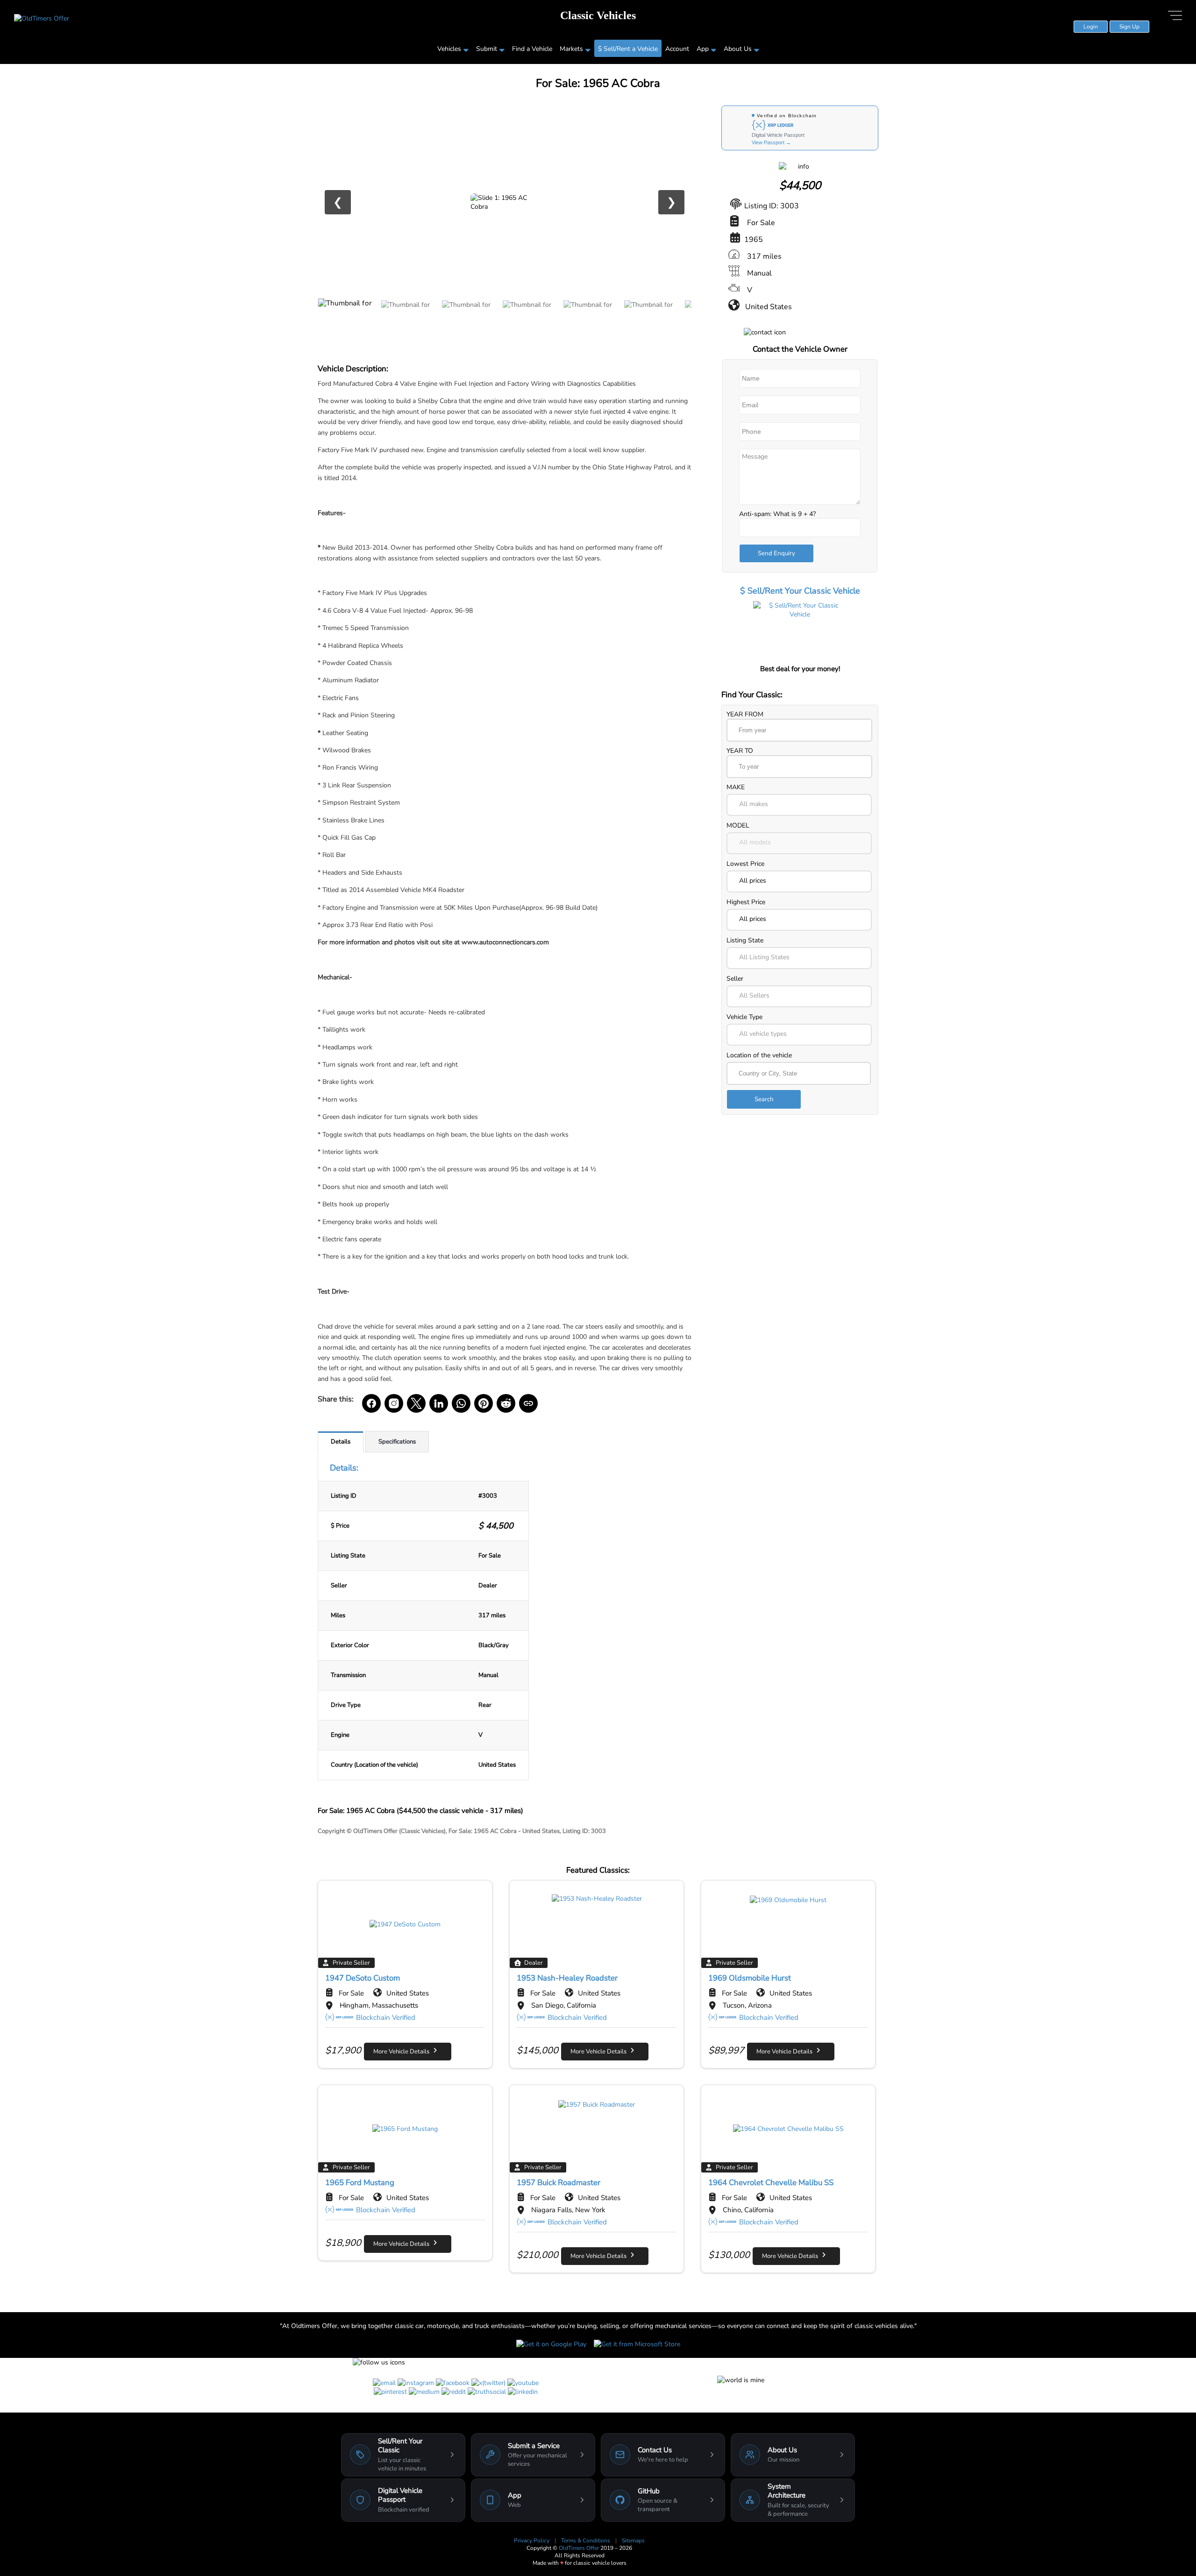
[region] (505, 202)
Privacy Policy (532, 2541)
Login (1091, 27)
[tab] (341, 1442)
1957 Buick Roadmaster (559, 2183)
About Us (738, 49)
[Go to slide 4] (528, 319)
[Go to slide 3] (467, 319)
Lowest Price (745, 864)
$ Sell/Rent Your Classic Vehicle (800, 591)
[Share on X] (416, 1403)
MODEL (738, 825)
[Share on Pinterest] (484, 1403)
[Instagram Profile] (394, 1403)
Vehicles (449, 49)
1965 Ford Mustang (360, 2183)
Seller (735, 979)
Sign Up (1129, 27)
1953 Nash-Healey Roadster (567, 1978)
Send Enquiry (776, 553)
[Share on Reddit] (506, 1403)
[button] (799, 805)
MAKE (736, 787)
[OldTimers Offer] (42, 18)
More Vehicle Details (403, 2052)
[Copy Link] (528, 1403)
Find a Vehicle (532, 49)
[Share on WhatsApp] (461, 1403)
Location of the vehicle (759, 1055)
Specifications (397, 1442)
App (703, 49)
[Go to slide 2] (406, 319)
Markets (571, 49)
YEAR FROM (745, 714)
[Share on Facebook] (371, 1403)
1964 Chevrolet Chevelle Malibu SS (771, 2183)
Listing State (745, 940)
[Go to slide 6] (649, 319)
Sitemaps (633, 2541)
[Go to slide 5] (589, 319)
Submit (487, 49)
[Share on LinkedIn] (439, 1403)
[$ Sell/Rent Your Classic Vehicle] (800, 631)
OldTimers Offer (580, 2548)
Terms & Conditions (586, 2541)
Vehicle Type (744, 1017)
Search (764, 1099)
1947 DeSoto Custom (363, 1978)
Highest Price (746, 902)
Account (677, 49)
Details (341, 1442)
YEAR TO (740, 751)
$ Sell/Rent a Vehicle (628, 49)
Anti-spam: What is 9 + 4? (777, 514)
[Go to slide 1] (346, 319)
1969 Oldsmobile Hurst (750, 1978)
